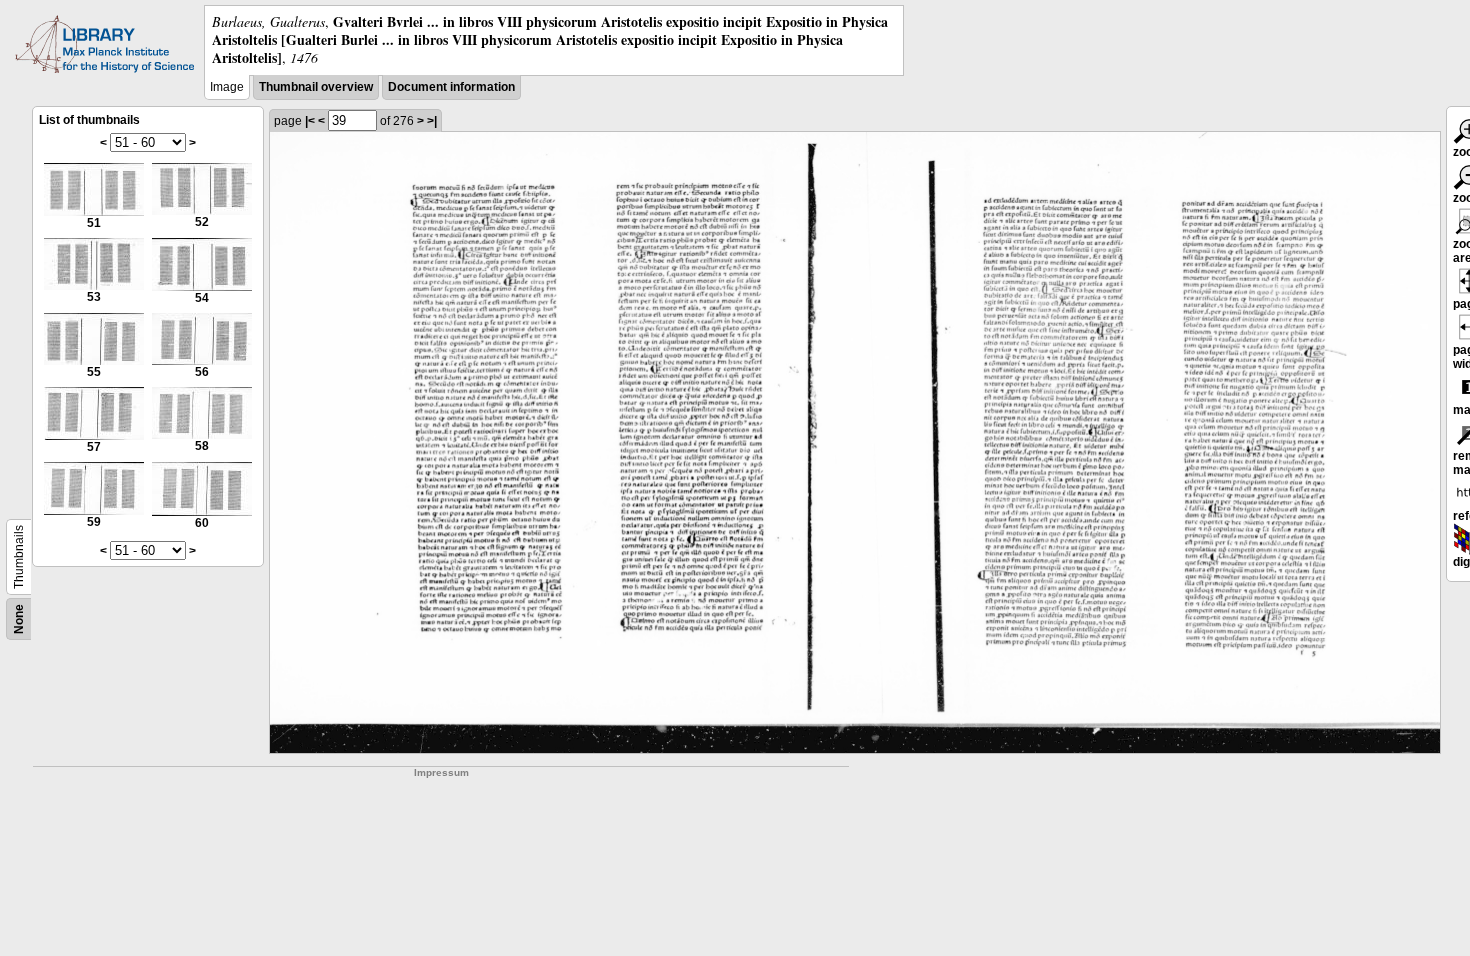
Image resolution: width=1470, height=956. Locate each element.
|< (310, 121)
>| (432, 121)
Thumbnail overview (316, 87)
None (19, 619)
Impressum (441, 772)
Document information (451, 87)
